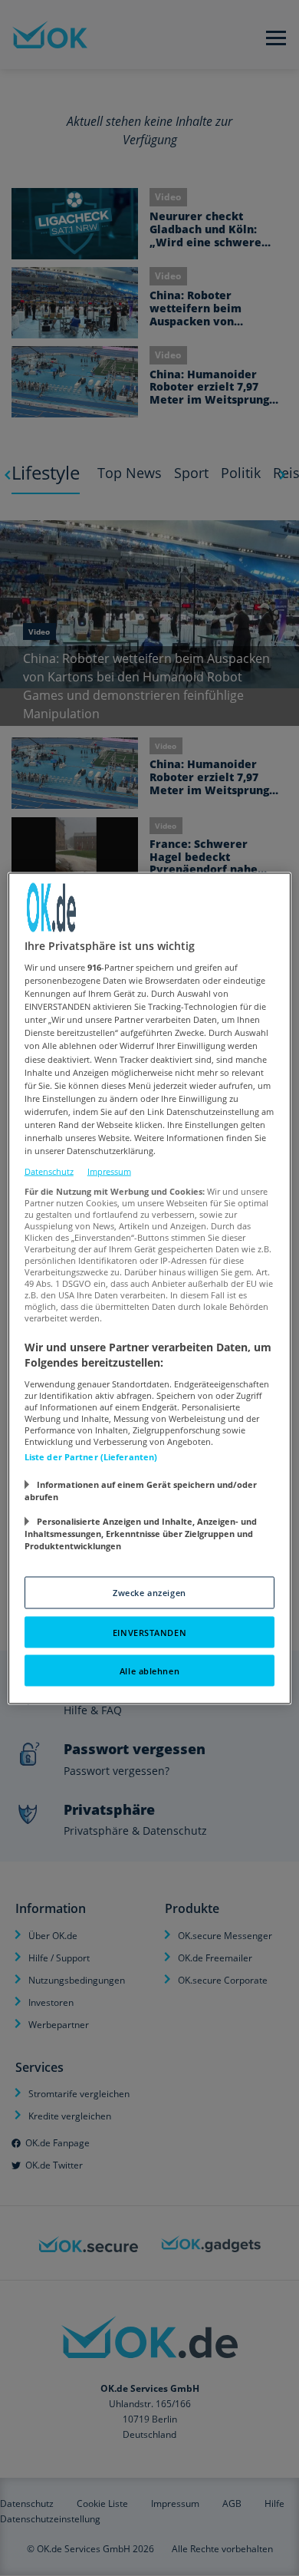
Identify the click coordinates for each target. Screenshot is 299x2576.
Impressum (109, 1171)
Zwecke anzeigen (149, 1592)
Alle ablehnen (149, 1670)
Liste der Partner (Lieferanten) (91, 1456)
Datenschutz (49, 1171)
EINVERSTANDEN (149, 1632)
